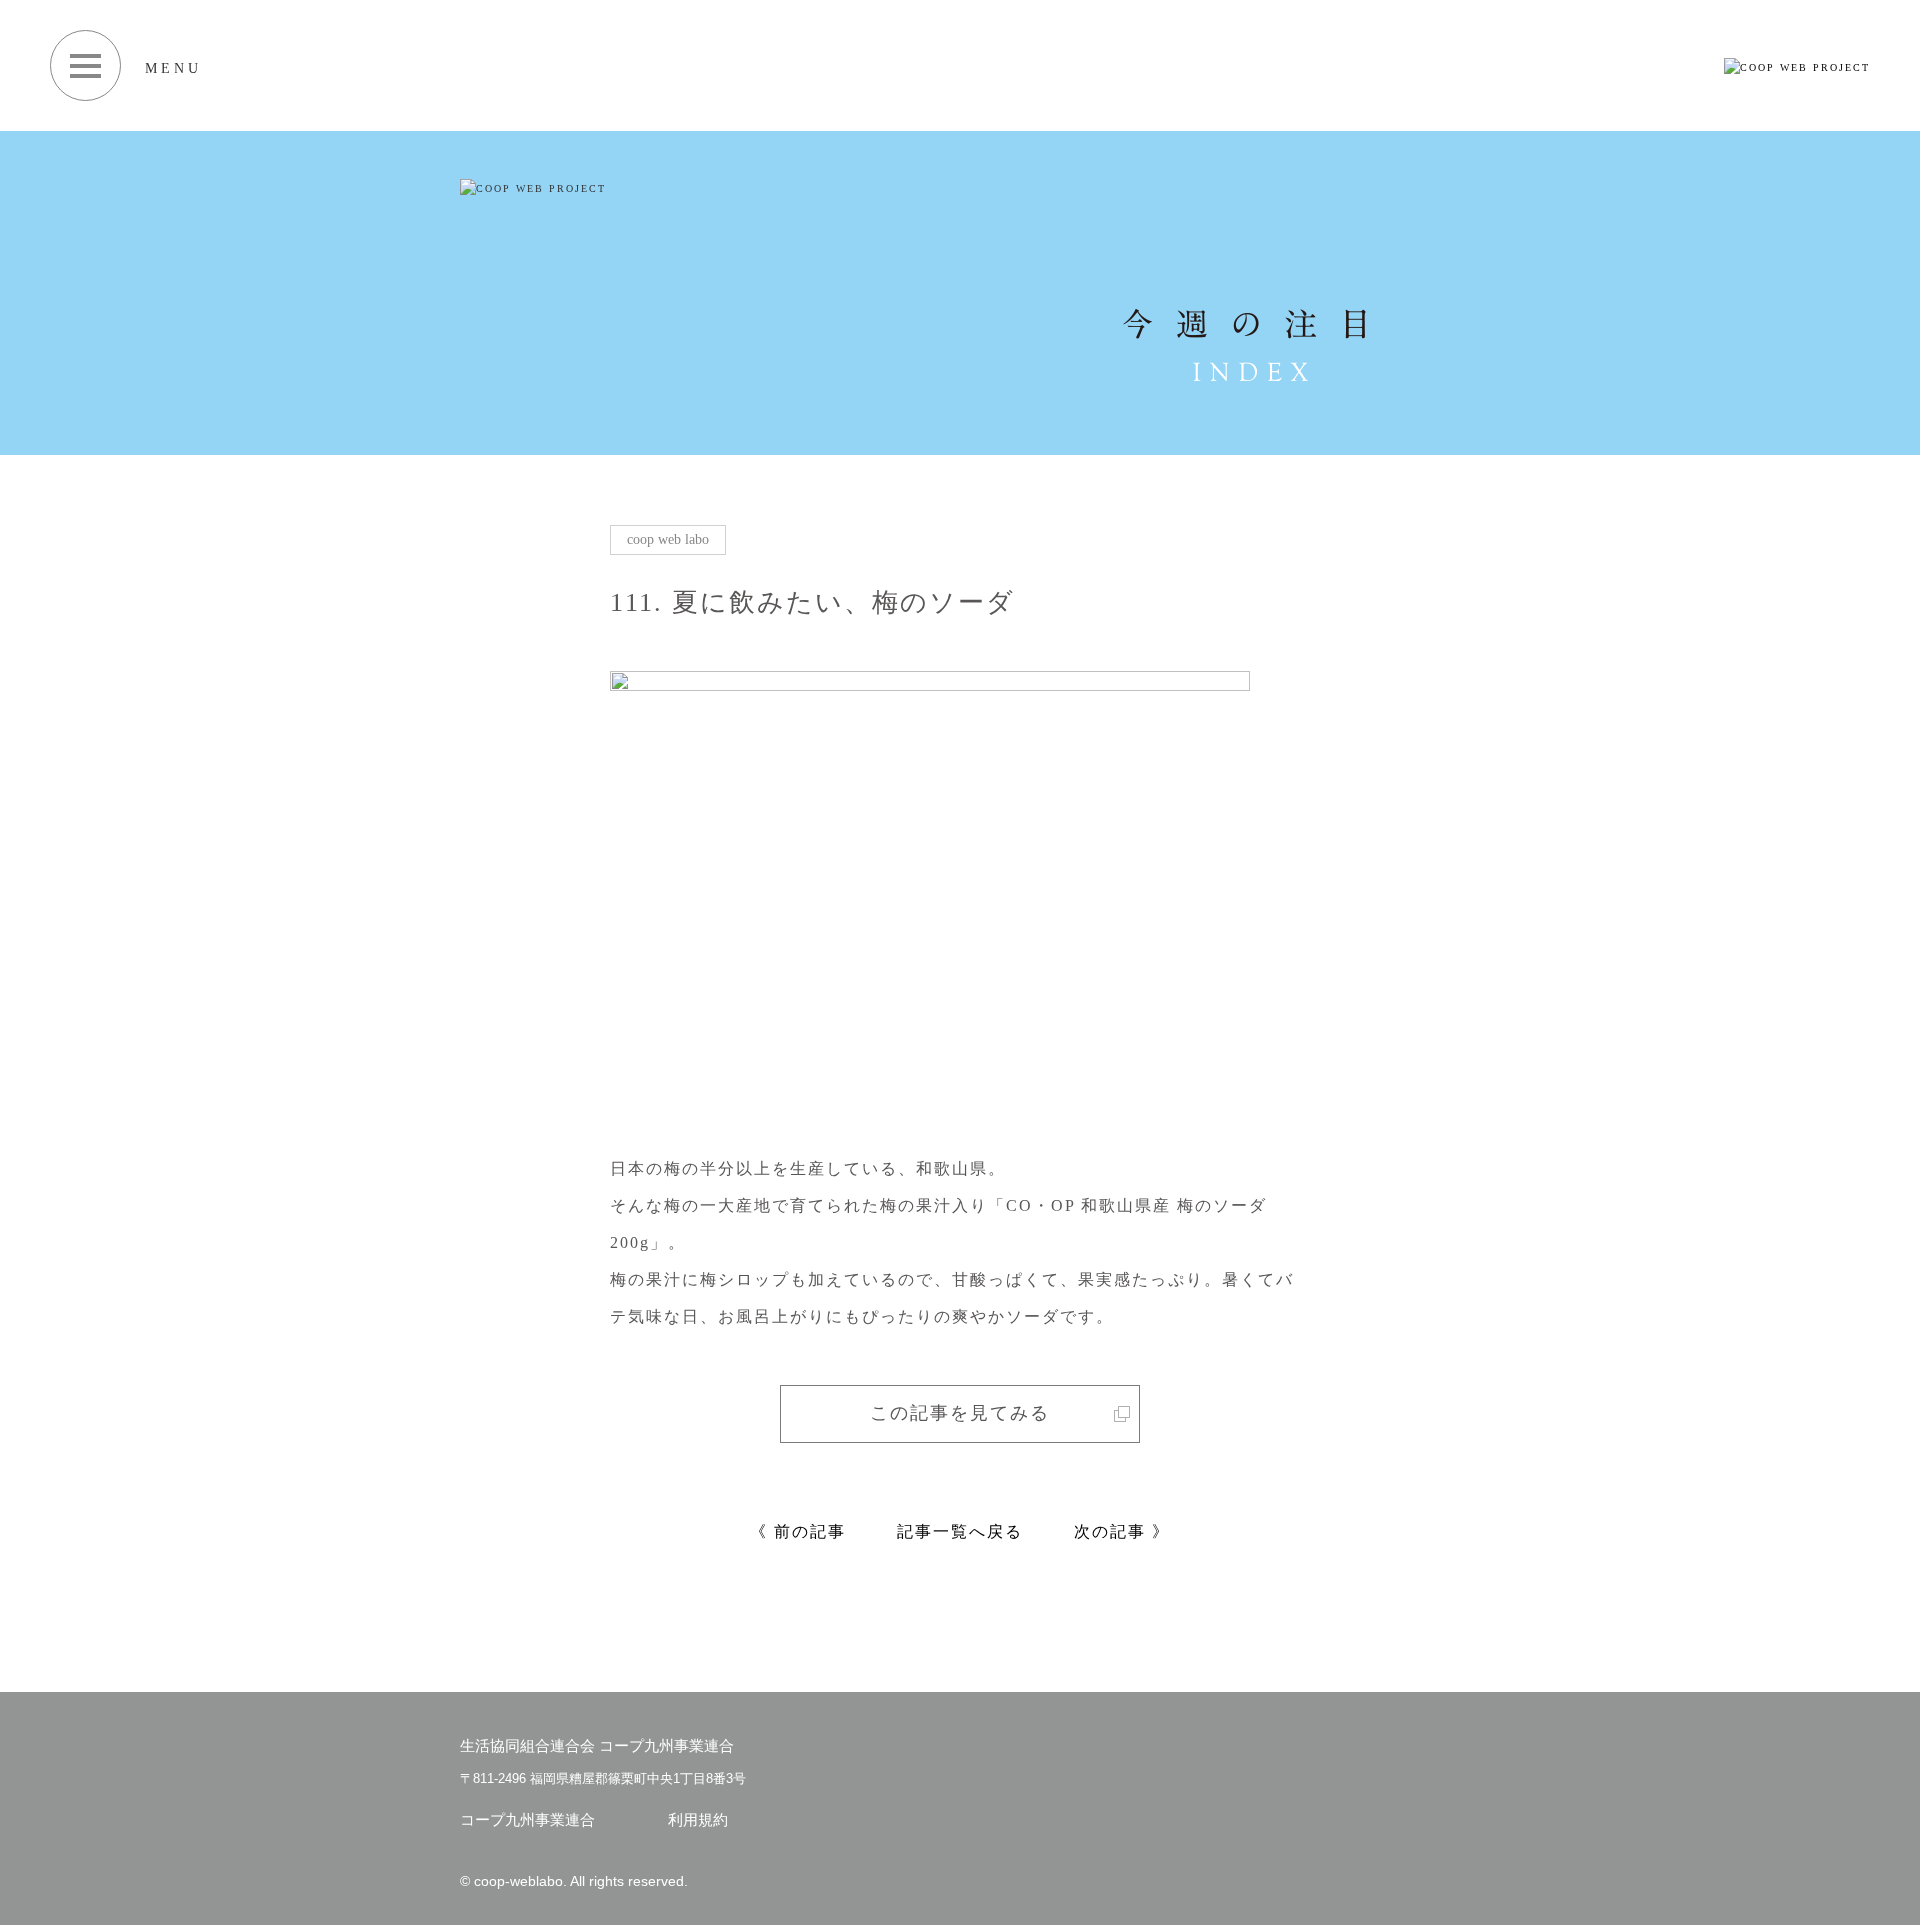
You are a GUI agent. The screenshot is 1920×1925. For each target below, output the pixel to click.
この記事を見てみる (960, 1413)
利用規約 (698, 1819)
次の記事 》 (1122, 1531)
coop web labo (668, 539)
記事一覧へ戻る (960, 1531)
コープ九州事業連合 (527, 1819)
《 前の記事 (798, 1531)
